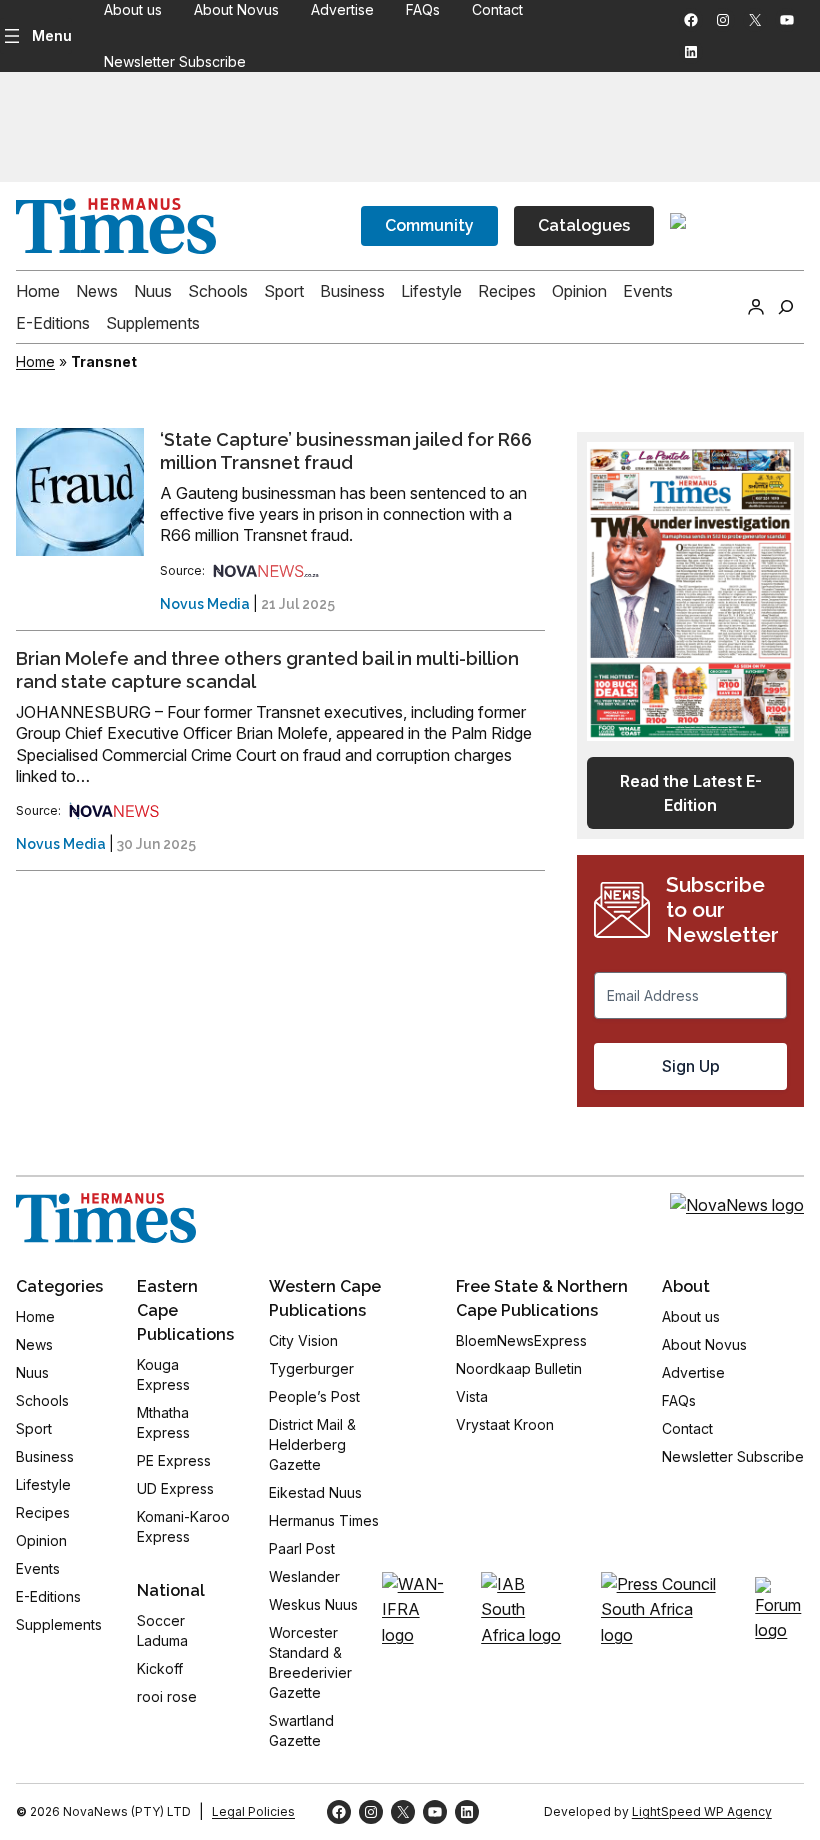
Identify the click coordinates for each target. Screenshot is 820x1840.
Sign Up (691, 1066)
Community (429, 225)
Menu (52, 35)
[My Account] (756, 307)
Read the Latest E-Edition (691, 793)
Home (35, 361)
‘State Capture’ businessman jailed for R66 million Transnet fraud (346, 451)
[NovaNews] (266, 570)
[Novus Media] (114, 810)
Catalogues (584, 225)
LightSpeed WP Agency (702, 1811)
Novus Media (205, 604)
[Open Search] (786, 307)
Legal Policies (253, 1811)
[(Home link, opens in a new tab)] (106, 1218)
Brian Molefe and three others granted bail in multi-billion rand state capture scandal (267, 670)
